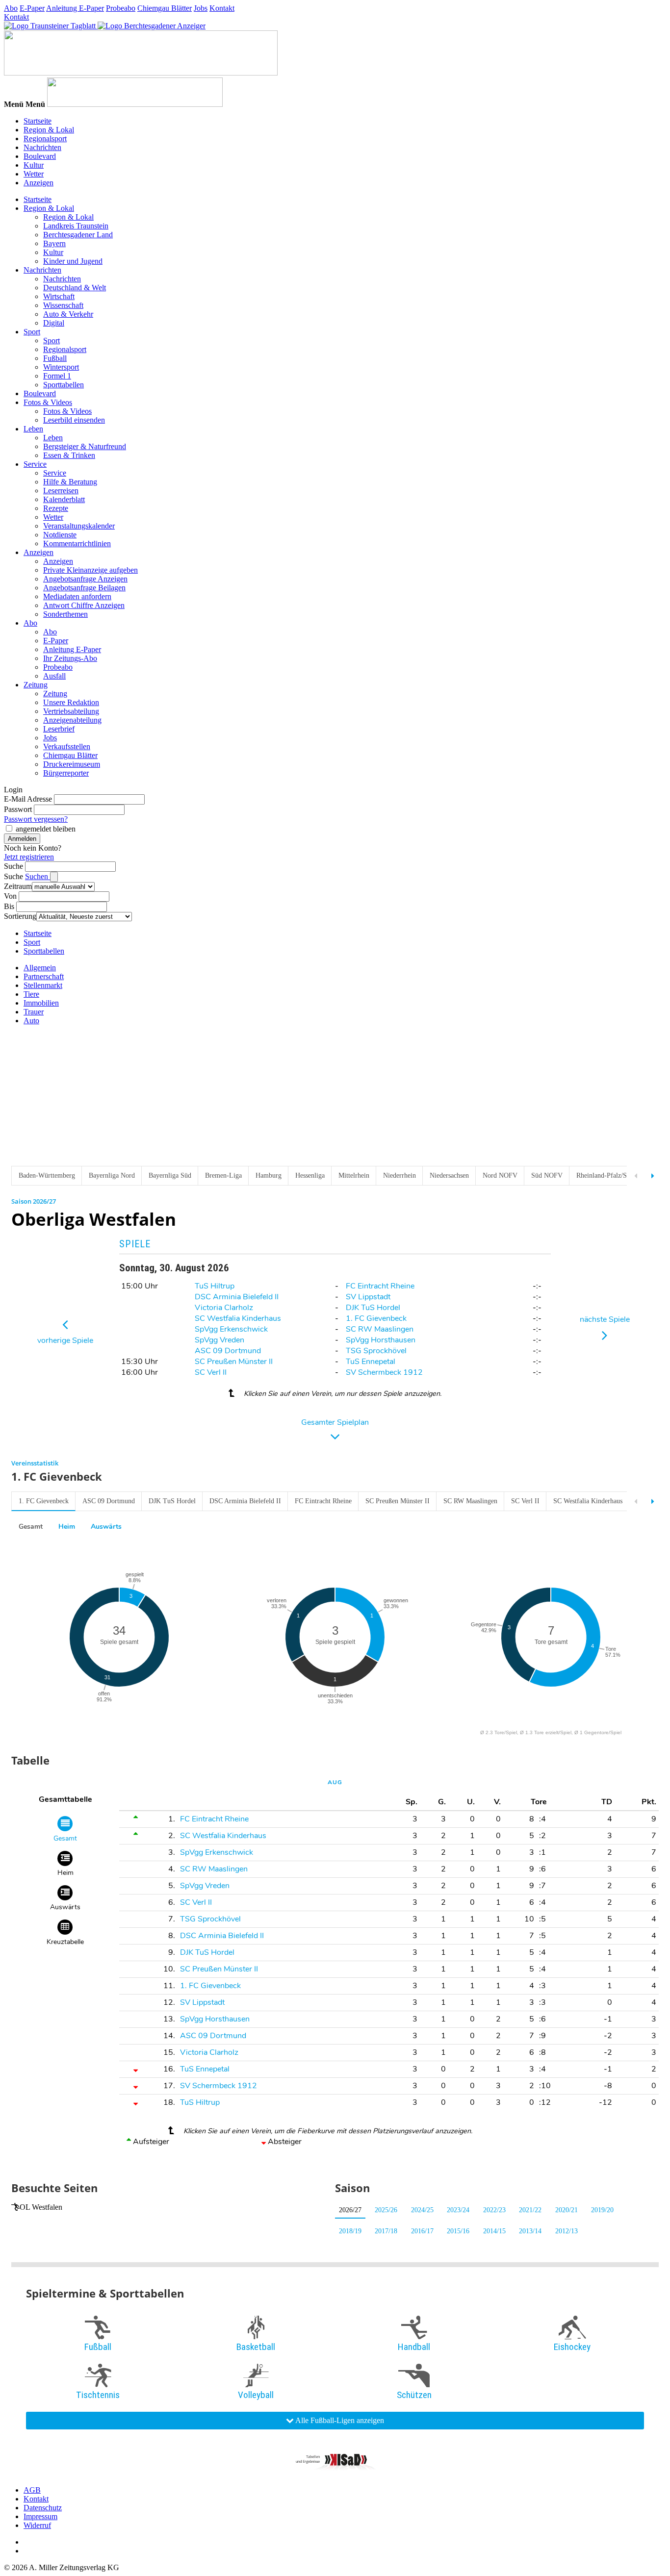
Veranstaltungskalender (79, 526)
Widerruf (37, 2525)
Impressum (40, 2516)
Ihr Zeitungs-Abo (70, 658)
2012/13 (567, 2231)
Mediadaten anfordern (77, 596)
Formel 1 (57, 376)
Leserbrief (59, 729)
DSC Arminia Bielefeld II (237, 1297)
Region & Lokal (49, 130)
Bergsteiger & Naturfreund (85, 446)
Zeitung (36, 685)
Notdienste (60, 535)
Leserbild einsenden (74, 420)
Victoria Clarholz (224, 1308)
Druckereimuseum (72, 764)
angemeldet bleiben (46, 829)
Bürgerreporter (66, 773)
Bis (9, 906)
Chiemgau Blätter (165, 8)
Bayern (54, 243)
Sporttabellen (64, 385)
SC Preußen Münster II (234, 1362)
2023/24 (458, 2210)
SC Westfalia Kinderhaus (238, 1318)
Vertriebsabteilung (71, 711)
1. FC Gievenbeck (376, 1318)
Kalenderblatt (64, 499)
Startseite (38, 121)
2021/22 (530, 2210)
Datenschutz (43, 2508)
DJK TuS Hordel (373, 1308)
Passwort (18, 809)
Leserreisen (61, 491)
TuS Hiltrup (215, 1286)
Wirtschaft (59, 296)
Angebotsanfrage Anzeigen (85, 579)
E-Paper (32, 8)
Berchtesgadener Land (78, 235)
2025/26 (386, 2210)
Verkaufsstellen (67, 746)
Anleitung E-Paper (75, 8)
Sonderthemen (65, 614)
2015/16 (458, 2231)
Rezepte (56, 508)
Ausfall (54, 676)
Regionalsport (45, 139)
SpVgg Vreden (219, 1340)
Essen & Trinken (69, 455)
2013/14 (530, 2231)
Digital (54, 323)
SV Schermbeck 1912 (384, 1372)
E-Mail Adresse (28, 799)
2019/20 (602, 2210)
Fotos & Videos (48, 402)
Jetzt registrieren (29, 857)
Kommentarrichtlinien (77, 543)
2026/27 (350, 2210)
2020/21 (567, 2210)
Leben (33, 429)
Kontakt (222, 8)
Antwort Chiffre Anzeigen (84, 605)
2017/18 (386, 2231)
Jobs (201, 8)
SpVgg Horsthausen (381, 1340)
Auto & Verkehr (68, 314)
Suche (13, 866)
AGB (32, 2490)
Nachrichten (42, 147)
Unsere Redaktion (71, 702)
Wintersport (61, 367)
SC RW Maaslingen (380, 1329)
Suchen (38, 876)
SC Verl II (211, 1372)
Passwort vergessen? (36, 819)
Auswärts (106, 1527)
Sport (32, 332)
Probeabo (121, 8)
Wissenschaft (63, 305)
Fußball (55, 358)
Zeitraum (18, 886)
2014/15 (494, 2231)
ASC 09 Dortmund (228, 1351)
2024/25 (422, 2210)
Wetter (34, 174)
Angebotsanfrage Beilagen (84, 588)
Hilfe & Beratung (70, 482)
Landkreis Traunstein (76, 226)
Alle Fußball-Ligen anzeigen (339, 2420)
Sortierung (20, 916)
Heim (67, 1527)
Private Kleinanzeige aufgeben (90, 570)
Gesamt (31, 1527)
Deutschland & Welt (75, 288)
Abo (11, 8)
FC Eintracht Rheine (380, 1286)
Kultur (34, 165)
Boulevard (40, 156)
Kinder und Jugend (73, 261)
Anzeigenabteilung (72, 720)
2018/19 (350, 2231)
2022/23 (494, 2210)
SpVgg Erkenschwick (231, 1329)
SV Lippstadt (368, 1297)
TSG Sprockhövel (376, 1351)
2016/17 (422, 2231)
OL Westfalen (41, 2207)
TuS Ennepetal (371, 1362)
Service (35, 464)
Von (10, 896)
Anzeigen (39, 183)
